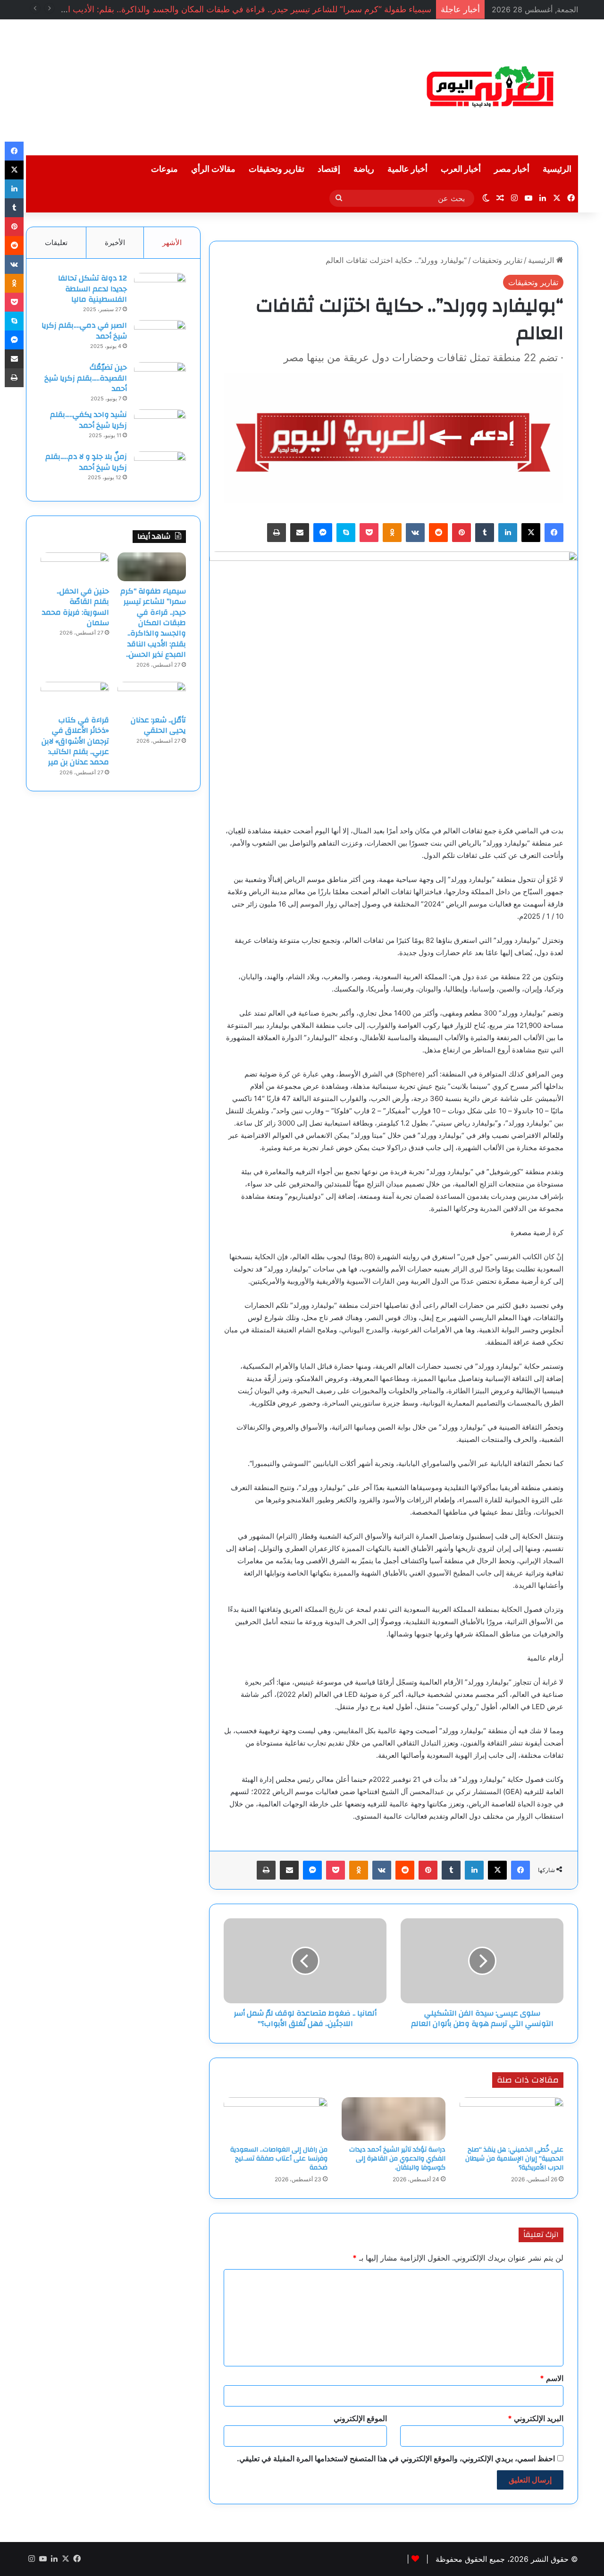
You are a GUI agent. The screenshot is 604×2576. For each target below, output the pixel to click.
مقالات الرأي (213, 169)
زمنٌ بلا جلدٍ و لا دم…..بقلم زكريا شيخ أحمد (86, 462)
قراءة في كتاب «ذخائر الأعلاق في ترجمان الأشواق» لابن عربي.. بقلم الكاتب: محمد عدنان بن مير (75, 741)
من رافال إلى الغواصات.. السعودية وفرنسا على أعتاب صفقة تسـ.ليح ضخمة (279, 2159)
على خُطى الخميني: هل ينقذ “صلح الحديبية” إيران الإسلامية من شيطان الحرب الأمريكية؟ (514, 2159)
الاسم (552, 2378)
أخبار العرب (461, 169)
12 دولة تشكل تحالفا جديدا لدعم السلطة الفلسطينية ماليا (92, 289)
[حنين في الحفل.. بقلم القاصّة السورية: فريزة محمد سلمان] (75, 567)
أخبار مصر (512, 169)
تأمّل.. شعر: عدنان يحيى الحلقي (158, 725)
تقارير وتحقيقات (277, 169)
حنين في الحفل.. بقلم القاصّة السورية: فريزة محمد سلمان (75, 607)
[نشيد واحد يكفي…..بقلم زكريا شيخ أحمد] (160, 427)
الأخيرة (115, 242)
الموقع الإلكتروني (360, 2418)
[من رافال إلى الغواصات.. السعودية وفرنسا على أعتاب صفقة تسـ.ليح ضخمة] (276, 2119)
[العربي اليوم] (491, 87)
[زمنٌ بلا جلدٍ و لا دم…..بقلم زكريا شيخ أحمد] (160, 469)
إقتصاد (329, 169)
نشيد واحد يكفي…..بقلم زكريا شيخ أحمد (88, 420)
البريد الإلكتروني (536, 2418)
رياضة (364, 169)
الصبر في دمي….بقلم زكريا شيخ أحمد (84, 330)
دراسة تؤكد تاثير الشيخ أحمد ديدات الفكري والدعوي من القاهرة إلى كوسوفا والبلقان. (397, 2159)
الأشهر (172, 242)
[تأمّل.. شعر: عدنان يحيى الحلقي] (152, 696)
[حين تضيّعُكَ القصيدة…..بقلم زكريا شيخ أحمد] (160, 380)
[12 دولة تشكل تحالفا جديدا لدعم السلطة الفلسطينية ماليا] (160, 291)
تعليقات (56, 242)
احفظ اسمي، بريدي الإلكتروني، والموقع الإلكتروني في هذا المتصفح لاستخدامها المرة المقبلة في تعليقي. (396, 2458)
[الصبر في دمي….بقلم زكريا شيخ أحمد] (160, 338)
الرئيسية (557, 169)
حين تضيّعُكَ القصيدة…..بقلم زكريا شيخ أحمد (86, 378)
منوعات (164, 169)
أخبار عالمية (407, 169)
